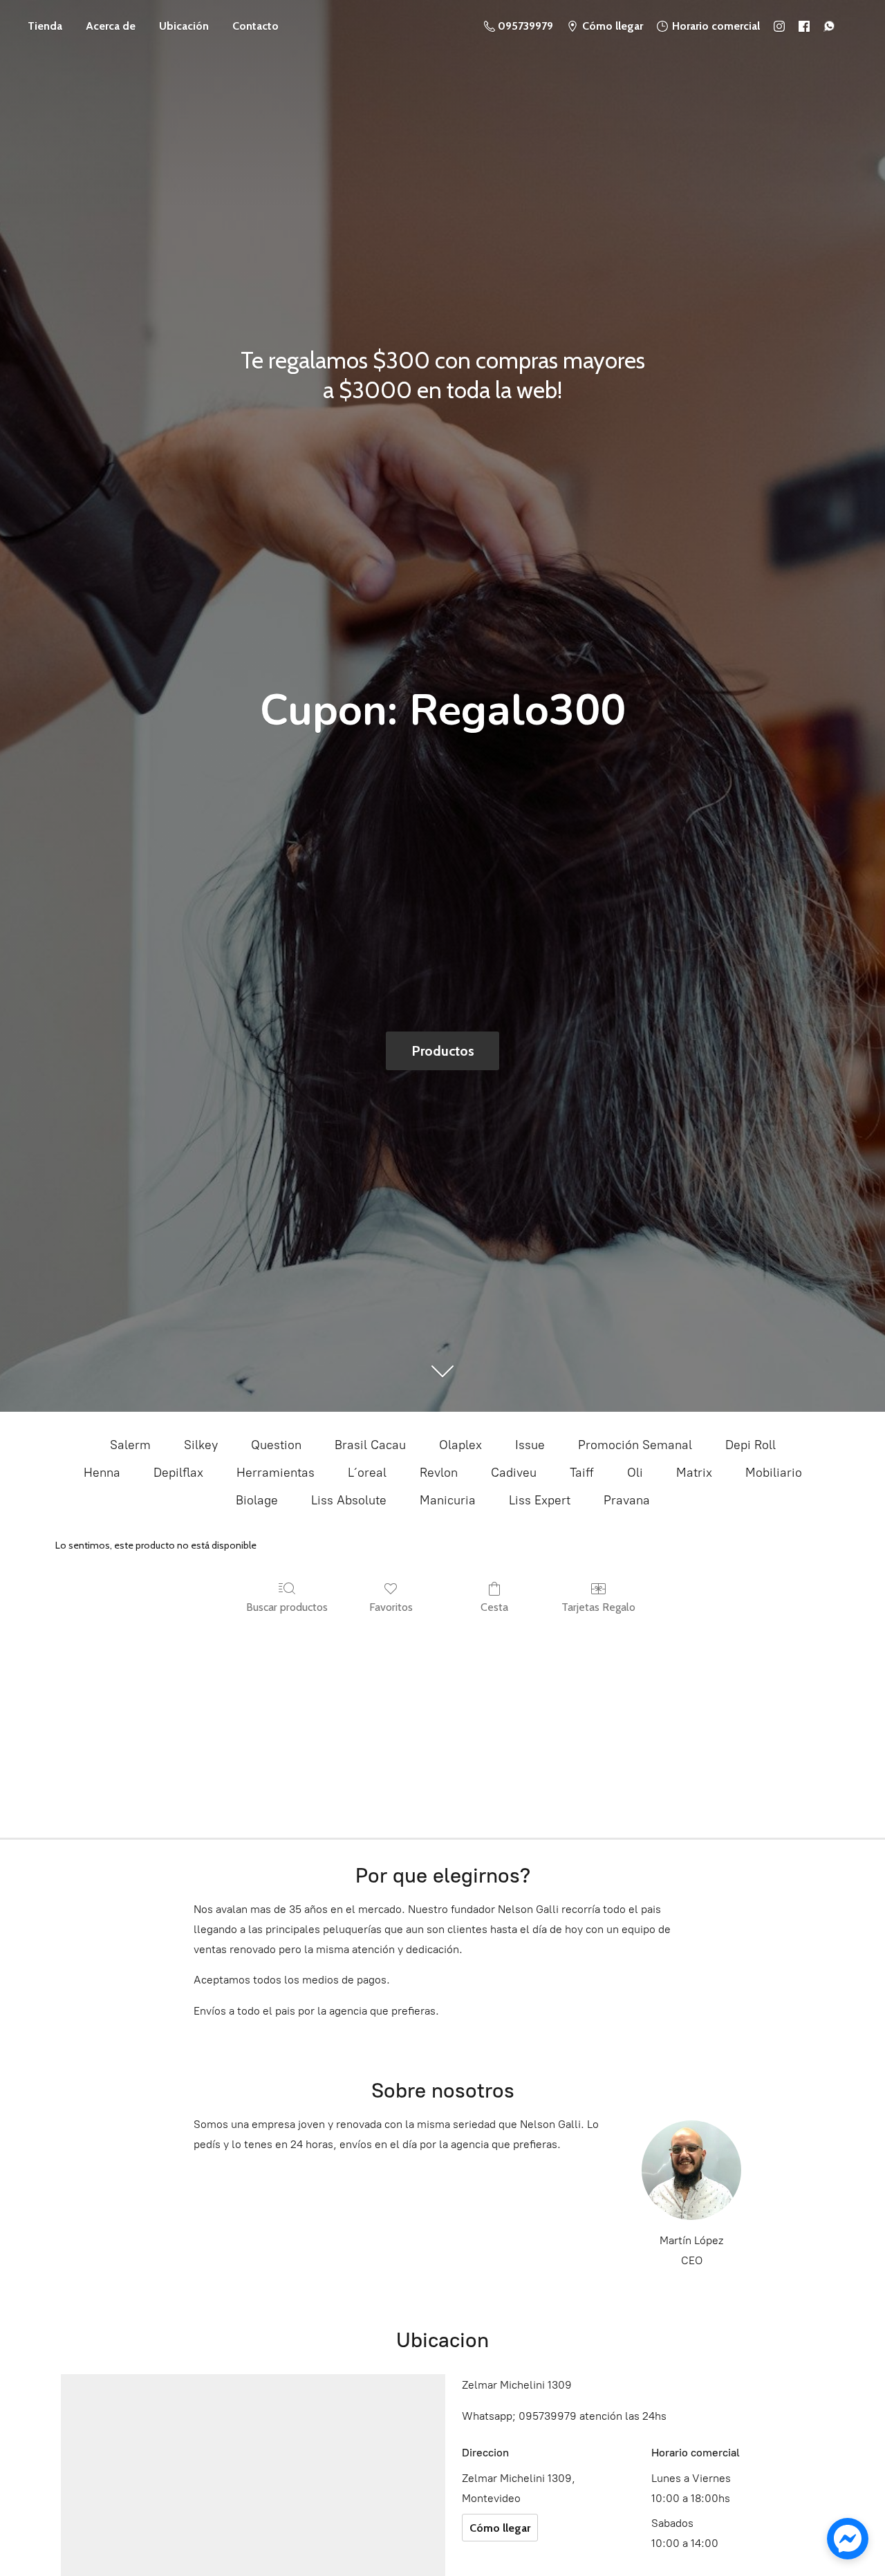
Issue (530, 1445)
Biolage (257, 1500)
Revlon (439, 1473)
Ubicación (184, 26)
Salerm (130, 1445)
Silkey (201, 1445)
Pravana (627, 1500)
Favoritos (391, 1607)
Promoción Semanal (635, 1445)
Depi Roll (751, 1445)
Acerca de (111, 26)
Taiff (582, 1473)
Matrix (694, 1473)
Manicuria (448, 1500)
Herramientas (276, 1473)
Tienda (45, 26)
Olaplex (460, 1445)
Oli (635, 1473)
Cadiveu (514, 1473)
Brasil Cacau (370, 1445)
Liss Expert (540, 1500)
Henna (102, 1473)
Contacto (255, 26)
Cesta (494, 1607)
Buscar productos (287, 1607)
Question (276, 1445)
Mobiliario (774, 1473)
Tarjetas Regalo (598, 1607)
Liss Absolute (349, 1500)
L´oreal (367, 1473)
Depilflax (178, 1473)
